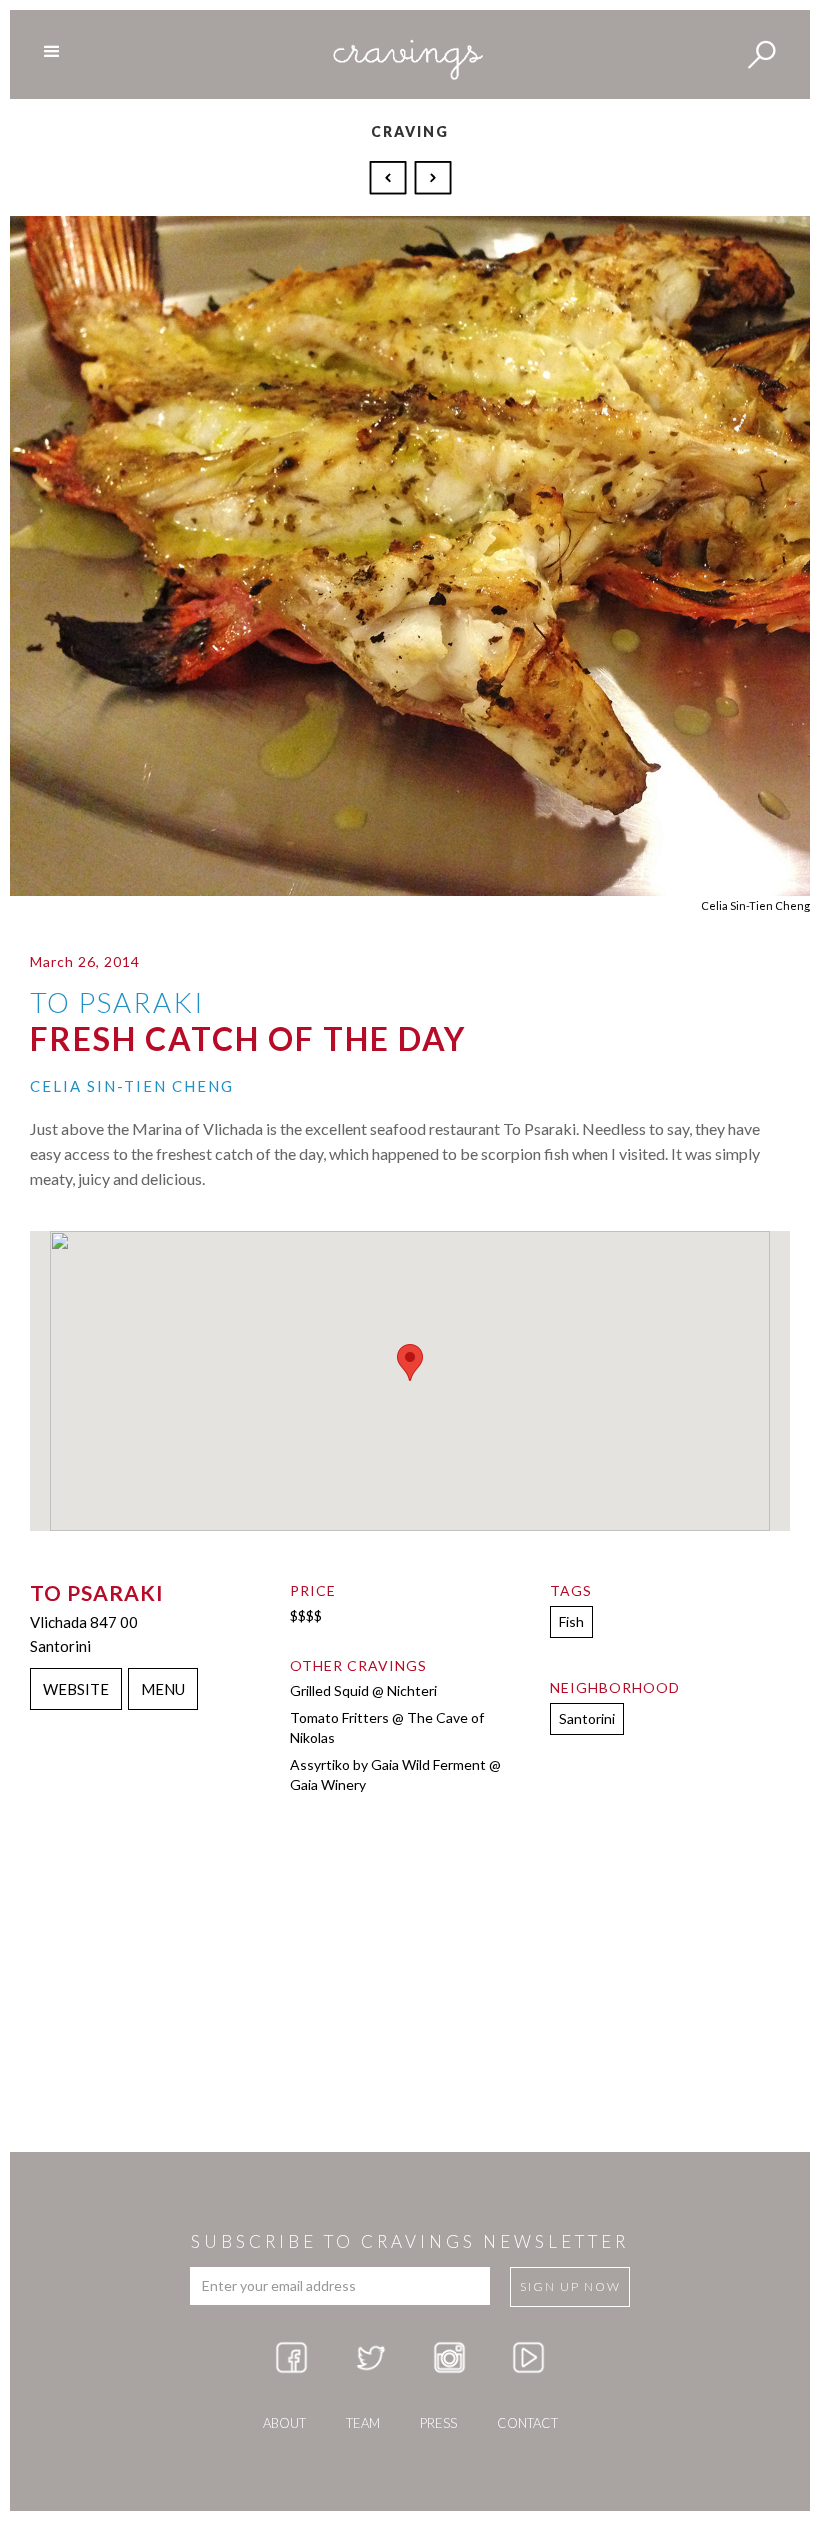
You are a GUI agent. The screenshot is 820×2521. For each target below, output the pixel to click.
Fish (571, 1621)
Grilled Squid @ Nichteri (363, 1690)
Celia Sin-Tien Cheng (132, 1086)
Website (76, 1689)
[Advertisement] (410, 1992)
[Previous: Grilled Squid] (390, 176)
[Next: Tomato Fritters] (433, 176)
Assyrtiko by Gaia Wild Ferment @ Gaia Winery (395, 1774)
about (284, 2423)
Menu (163, 1689)
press (438, 2423)
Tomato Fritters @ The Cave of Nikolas (387, 1727)
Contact (527, 2423)
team (363, 2423)
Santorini (587, 1718)
